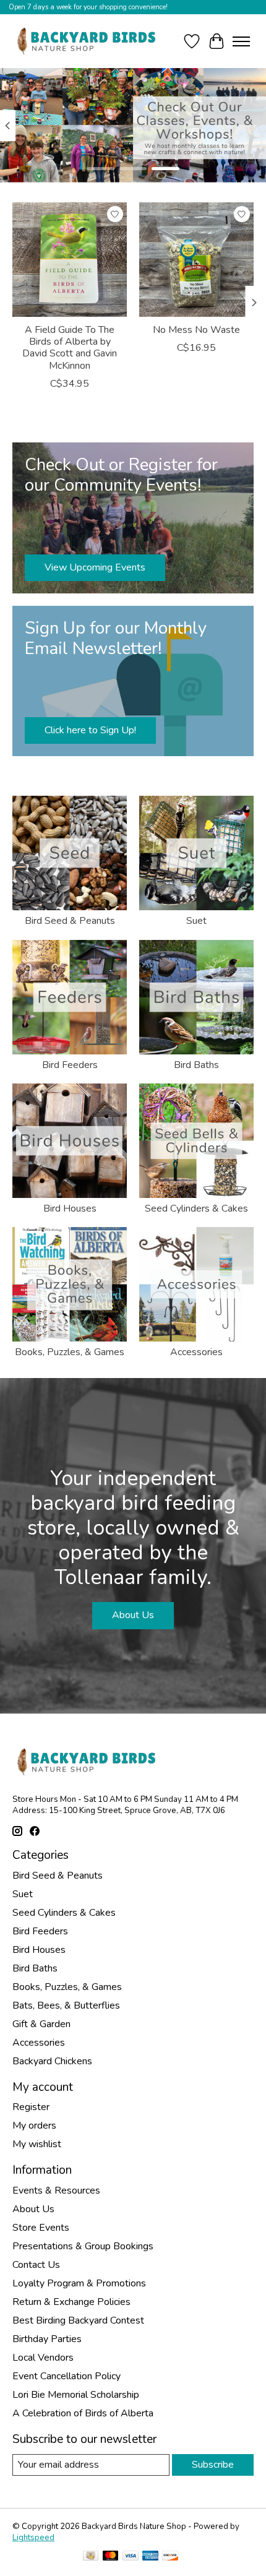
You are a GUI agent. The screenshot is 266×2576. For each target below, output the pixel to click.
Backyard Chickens (52, 2061)
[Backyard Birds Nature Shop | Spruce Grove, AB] (88, 41)
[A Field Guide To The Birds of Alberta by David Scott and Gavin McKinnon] (70, 260)
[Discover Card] (170, 2557)
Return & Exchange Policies (71, 2302)
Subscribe (213, 2465)
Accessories (196, 1352)
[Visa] (131, 2557)
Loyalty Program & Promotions (79, 2283)
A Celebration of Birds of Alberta (83, 2413)
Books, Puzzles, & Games (70, 1352)
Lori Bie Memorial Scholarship (76, 2395)
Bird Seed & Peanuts (70, 921)
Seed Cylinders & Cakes (196, 1208)
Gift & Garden (41, 2024)
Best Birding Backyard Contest (78, 2320)
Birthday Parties (47, 2339)
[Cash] (91, 2557)
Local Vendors (43, 2358)
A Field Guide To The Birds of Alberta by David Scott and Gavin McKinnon (70, 348)
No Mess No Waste (196, 330)
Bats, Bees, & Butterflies (66, 2005)
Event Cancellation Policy (66, 2376)
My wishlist (37, 2144)
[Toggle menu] (241, 41)
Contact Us (36, 2265)
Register (31, 2107)
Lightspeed (33, 2538)
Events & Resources (56, 2190)
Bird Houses (70, 1208)
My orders (34, 2126)
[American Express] (150, 2557)
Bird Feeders (70, 1065)
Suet (196, 921)
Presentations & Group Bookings (83, 2246)
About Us (133, 1615)
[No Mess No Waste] (196, 260)
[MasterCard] (111, 2557)
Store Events (41, 2228)
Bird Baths (196, 1065)
